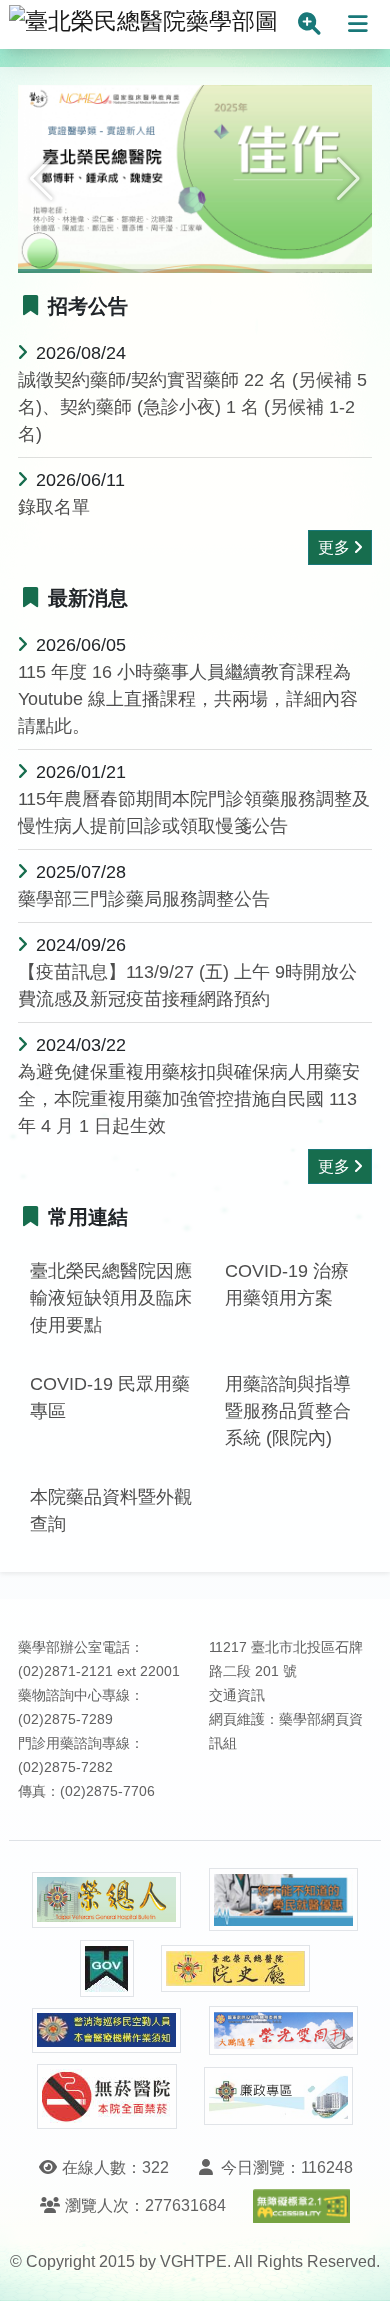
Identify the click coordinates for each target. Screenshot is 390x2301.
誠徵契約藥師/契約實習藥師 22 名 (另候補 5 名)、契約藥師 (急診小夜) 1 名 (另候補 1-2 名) (192, 407)
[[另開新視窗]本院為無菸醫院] (107, 2096)
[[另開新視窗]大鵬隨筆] (284, 2030)
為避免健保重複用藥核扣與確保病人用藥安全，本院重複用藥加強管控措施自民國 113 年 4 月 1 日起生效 (189, 1099)
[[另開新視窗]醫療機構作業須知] (107, 2030)
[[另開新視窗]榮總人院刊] (107, 1900)
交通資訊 (237, 1695)
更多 (334, 547)
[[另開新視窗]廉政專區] (279, 2096)
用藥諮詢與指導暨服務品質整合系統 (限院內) (288, 1411)
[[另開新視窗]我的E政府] (107, 1968)
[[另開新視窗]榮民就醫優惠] (284, 1899)
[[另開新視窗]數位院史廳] (236, 1968)
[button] (41, 179)
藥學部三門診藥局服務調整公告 (144, 899)
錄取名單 (54, 507)
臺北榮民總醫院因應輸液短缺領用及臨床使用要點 (111, 1298)
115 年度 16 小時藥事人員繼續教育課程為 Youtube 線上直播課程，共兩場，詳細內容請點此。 (188, 699)
